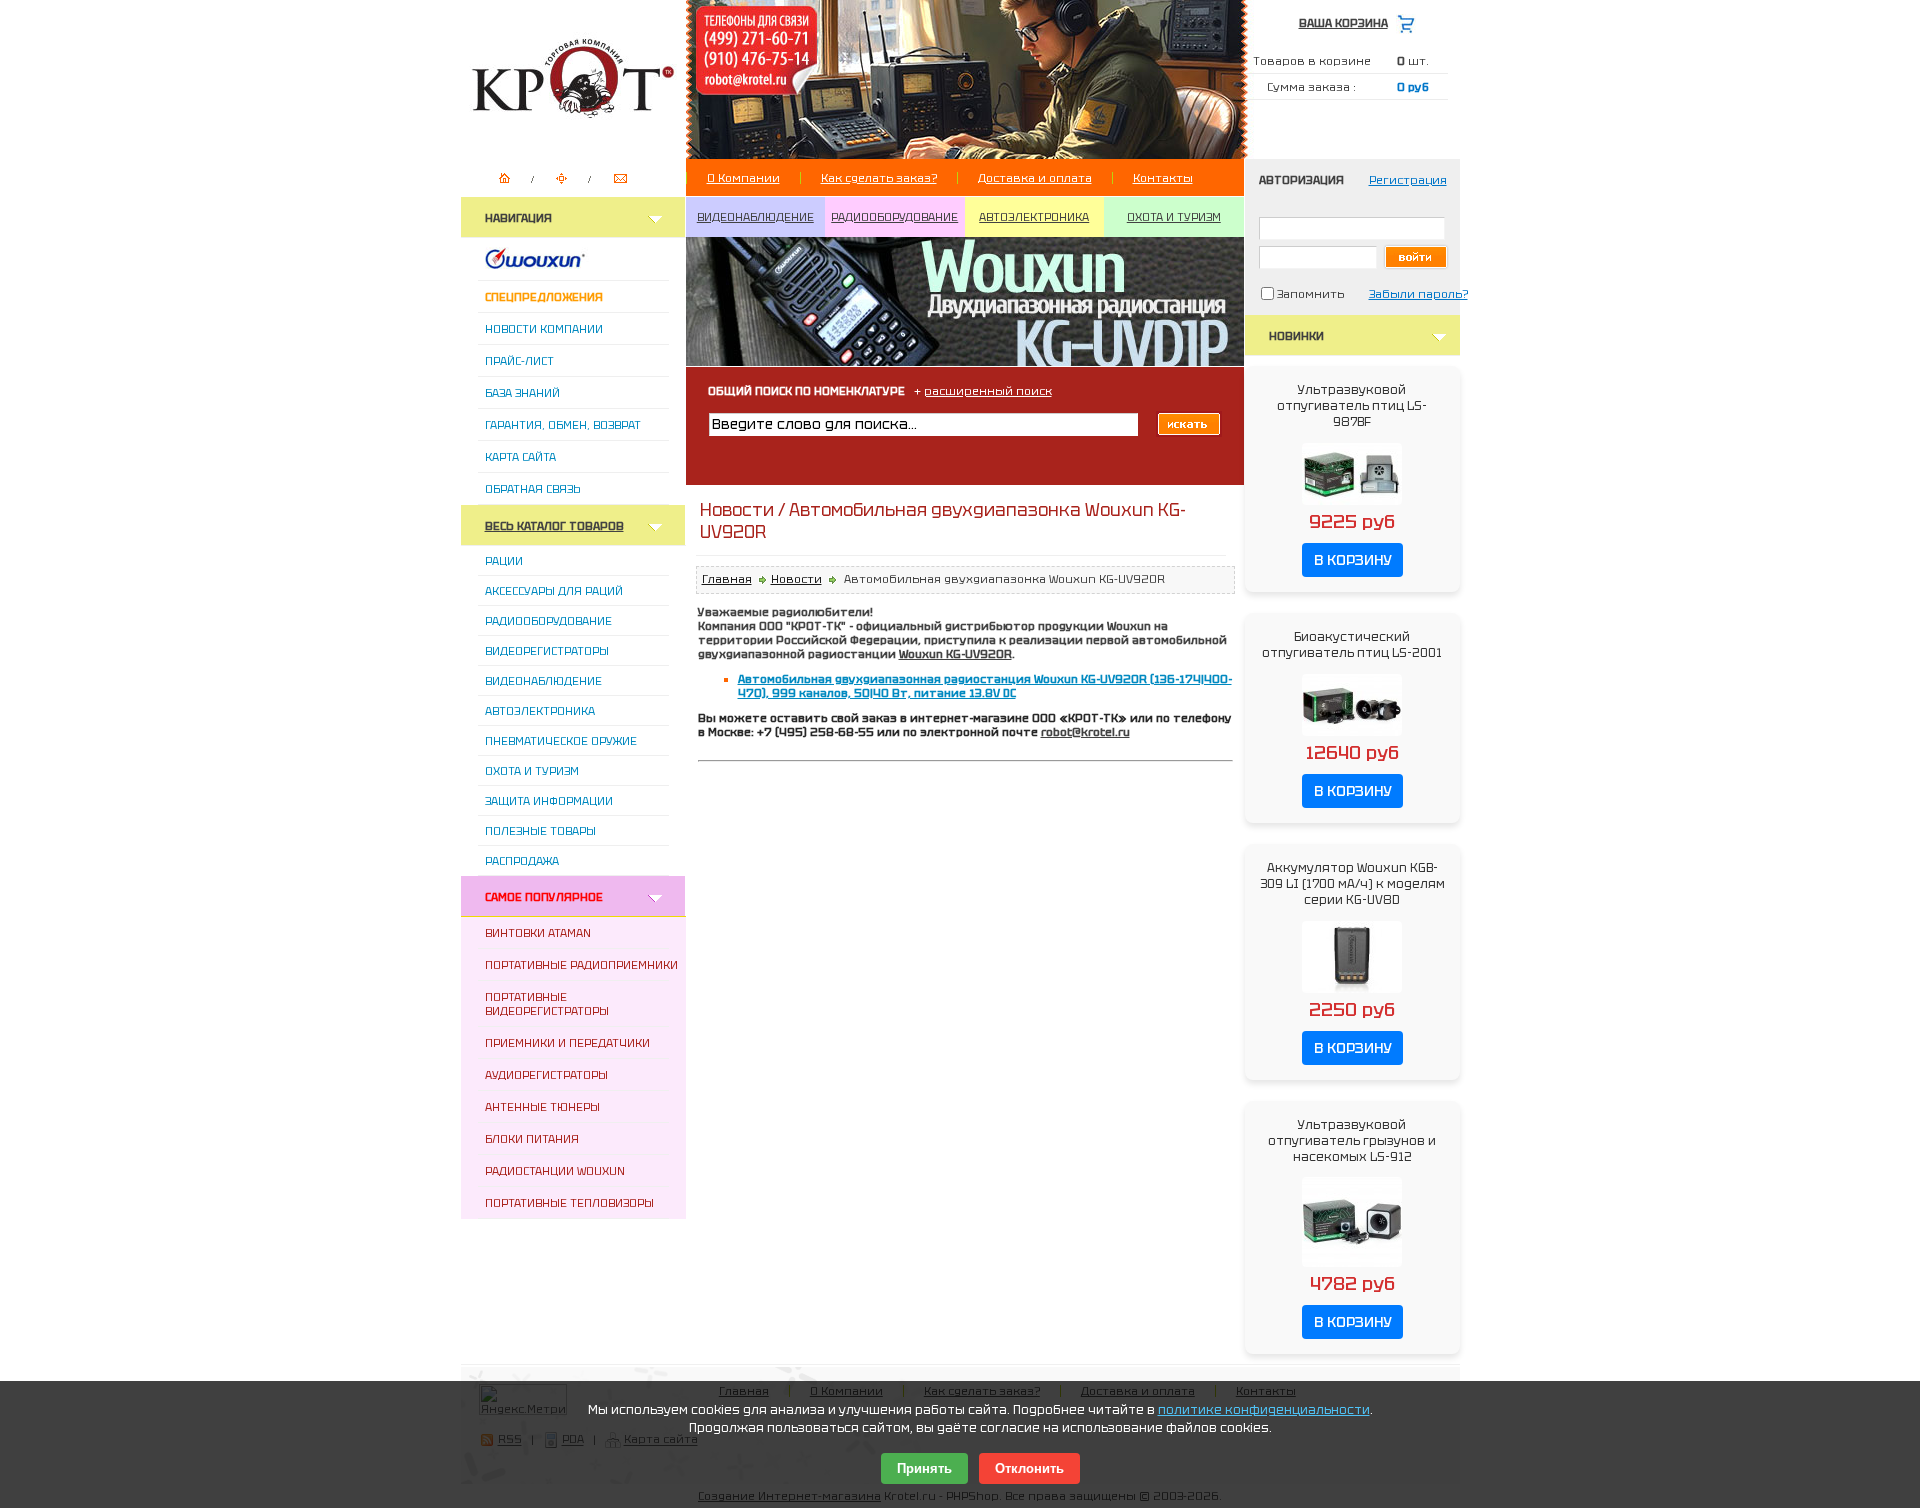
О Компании (743, 178)
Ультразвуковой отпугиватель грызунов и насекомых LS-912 (1352, 1141)
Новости (796, 579)
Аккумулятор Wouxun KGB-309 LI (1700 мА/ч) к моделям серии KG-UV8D (1352, 884)
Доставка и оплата (1035, 178)
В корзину (1352, 560)
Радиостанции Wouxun (555, 1171)
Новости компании (544, 329)
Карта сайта (520, 457)
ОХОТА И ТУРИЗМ (1174, 217)
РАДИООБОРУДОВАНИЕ (894, 217)
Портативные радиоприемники (581, 965)
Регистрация (1408, 180)
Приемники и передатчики (567, 1043)
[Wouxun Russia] (559, 265)
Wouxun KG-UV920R (955, 654)
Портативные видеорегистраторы (547, 1004)
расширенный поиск (988, 391)
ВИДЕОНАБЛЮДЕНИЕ (755, 217)
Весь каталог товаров (554, 526)
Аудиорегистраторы (546, 1075)
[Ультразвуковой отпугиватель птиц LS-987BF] (1352, 506)
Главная (727, 579)
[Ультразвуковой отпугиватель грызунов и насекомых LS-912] (1352, 1268)
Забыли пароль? (1418, 294)
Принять (924, 1468)
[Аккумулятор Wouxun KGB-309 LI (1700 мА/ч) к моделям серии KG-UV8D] (1352, 994)
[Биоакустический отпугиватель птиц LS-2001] (1352, 737)
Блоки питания (532, 1139)
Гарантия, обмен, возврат (563, 425)
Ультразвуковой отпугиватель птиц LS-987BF (1352, 406)
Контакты (1163, 178)
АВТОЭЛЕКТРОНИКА (1034, 217)
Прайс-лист (519, 361)
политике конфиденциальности (1264, 1410)
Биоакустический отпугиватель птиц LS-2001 (1352, 645)
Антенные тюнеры (542, 1107)
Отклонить (1029, 1468)
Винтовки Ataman (538, 933)
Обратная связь (532, 489)
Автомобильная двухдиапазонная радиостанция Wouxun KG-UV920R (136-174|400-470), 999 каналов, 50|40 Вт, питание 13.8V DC (985, 686)
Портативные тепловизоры (569, 1203)
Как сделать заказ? (879, 178)
